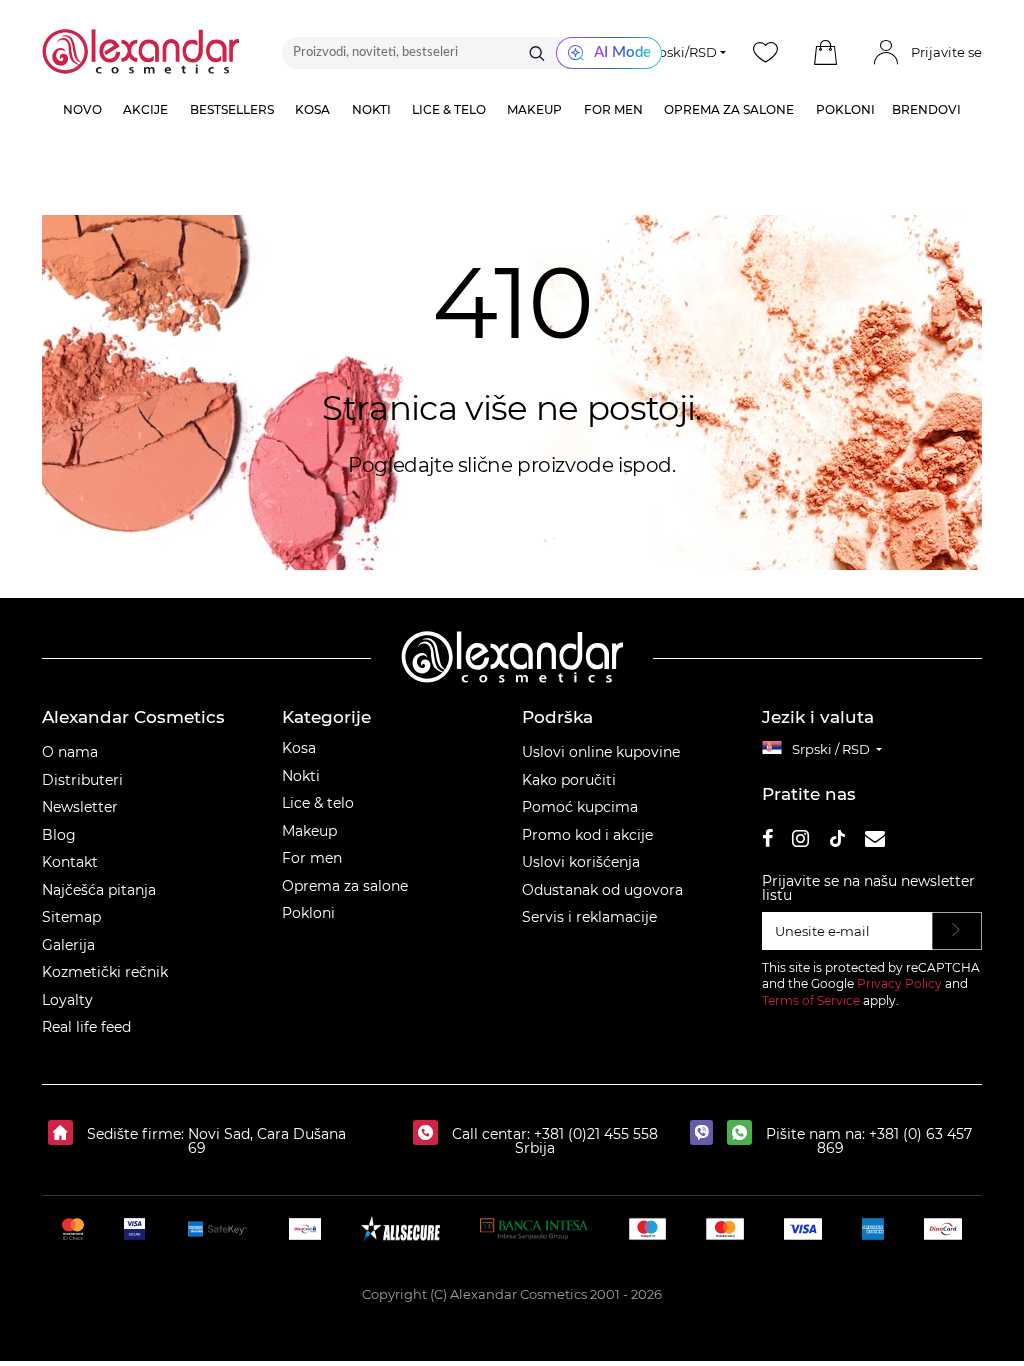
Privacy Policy (899, 983)
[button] (826, 53)
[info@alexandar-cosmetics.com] (875, 841)
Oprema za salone (345, 886)
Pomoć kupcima (580, 807)
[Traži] (537, 53)
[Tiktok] (837, 841)
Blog (59, 835)
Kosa (299, 748)
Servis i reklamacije (589, 917)
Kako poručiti (569, 780)
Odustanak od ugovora (602, 890)
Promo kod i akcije (587, 835)
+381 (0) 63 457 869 (894, 1141)
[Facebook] (768, 841)
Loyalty (67, 1000)
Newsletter (80, 807)
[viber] (706, 1134)
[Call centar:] (430, 1134)
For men (312, 858)
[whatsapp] (744, 1134)
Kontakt (70, 862)
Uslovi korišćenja (581, 862)
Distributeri (82, 780)
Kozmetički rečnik (105, 972)
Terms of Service (811, 1000)
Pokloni (308, 913)
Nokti (301, 776)
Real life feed (86, 1027)
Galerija (68, 945)
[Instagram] (800, 841)
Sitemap (71, 917)
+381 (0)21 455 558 (594, 1134)
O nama (70, 752)
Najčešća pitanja (99, 890)
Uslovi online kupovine (601, 752)
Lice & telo (318, 803)
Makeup (309, 831)
